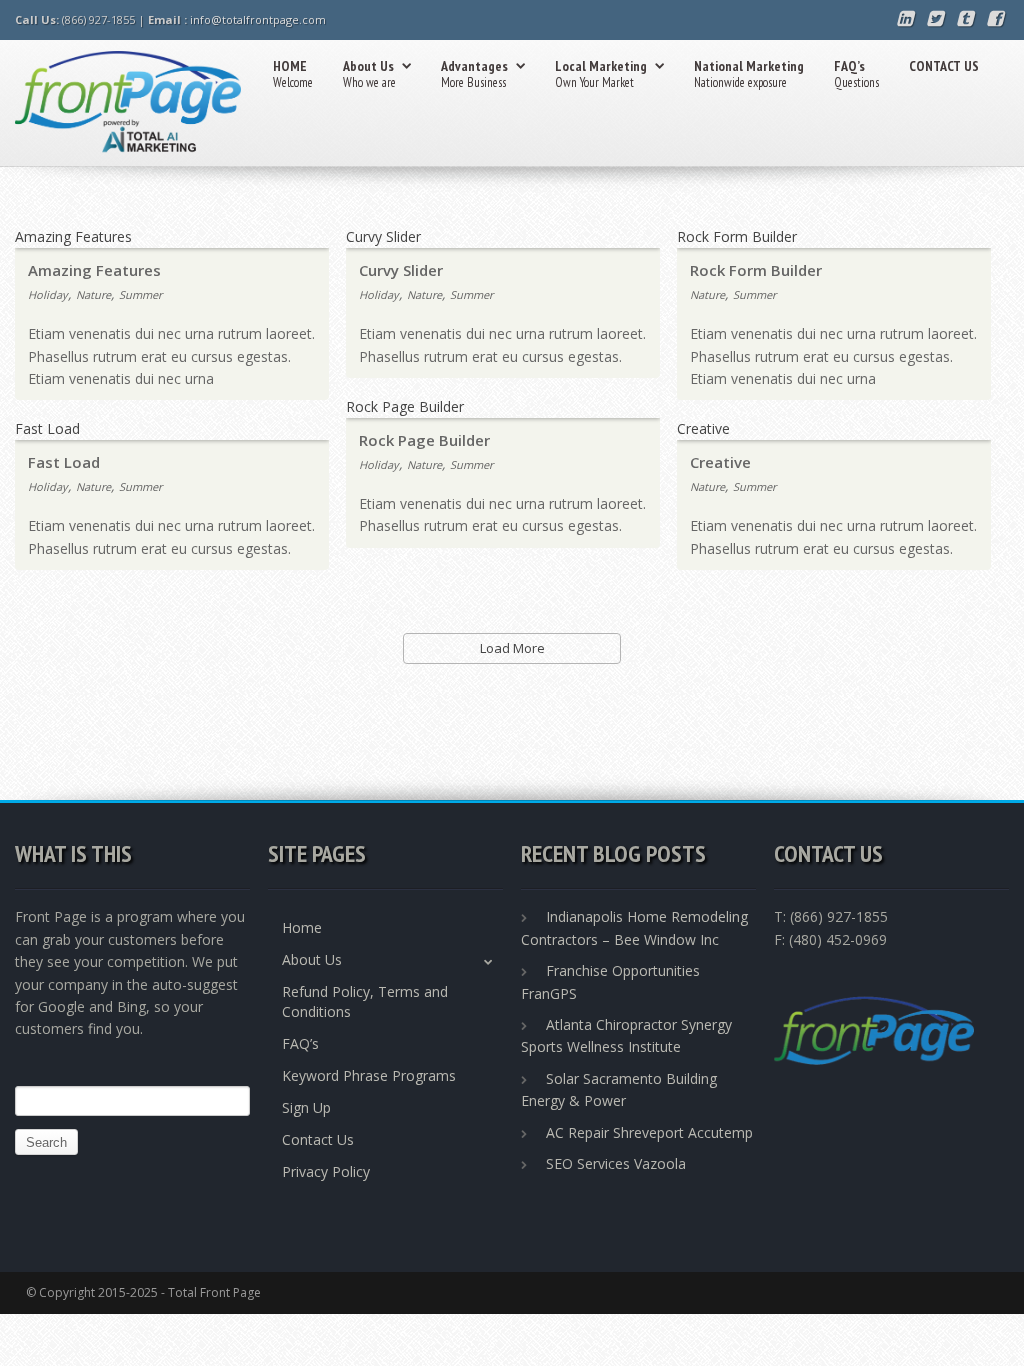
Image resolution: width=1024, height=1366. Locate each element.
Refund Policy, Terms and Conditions (365, 1001)
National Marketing (749, 74)
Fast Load (64, 462)
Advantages (474, 74)
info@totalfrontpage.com (258, 19)
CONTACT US (944, 66)
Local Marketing (601, 74)
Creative (720, 462)
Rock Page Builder (424, 440)
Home (302, 927)
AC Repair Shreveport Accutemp (649, 1132)
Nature (93, 294)
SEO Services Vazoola (616, 1163)
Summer (140, 294)
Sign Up (306, 1107)
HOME (293, 74)
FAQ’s (856, 74)
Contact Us (318, 1139)
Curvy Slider (401, 270)
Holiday (48, 294)
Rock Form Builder (756, 270)
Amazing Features (94, 270)
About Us (369, 74)
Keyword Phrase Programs (369, 1075)
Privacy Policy (326, 1171)
